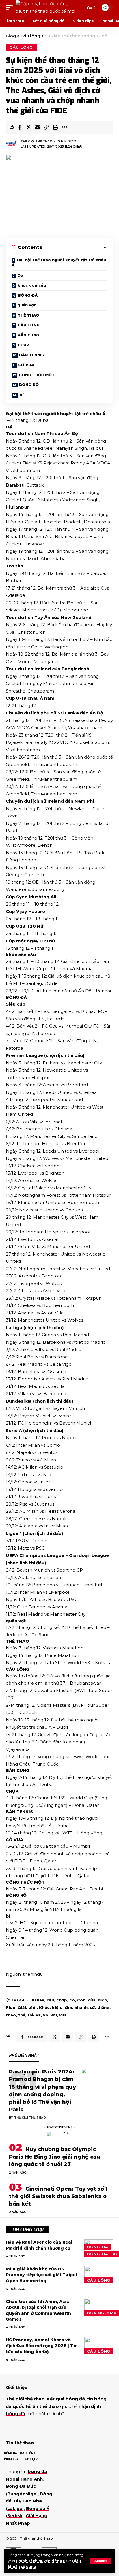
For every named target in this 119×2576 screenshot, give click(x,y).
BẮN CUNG (28, 335)
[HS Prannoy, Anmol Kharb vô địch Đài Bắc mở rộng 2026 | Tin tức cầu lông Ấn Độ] (99, 2346)
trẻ (30, 2015)
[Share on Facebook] (20, 127)
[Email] (38, 127)
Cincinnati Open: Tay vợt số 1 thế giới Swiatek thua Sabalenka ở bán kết (58, 2196)
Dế (20, 275)
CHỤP (23, 345)
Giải (22, 2007)
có (72, 2000)
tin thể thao (45, 2406)
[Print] (55, 127)
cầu (50, 2000)
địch (102, 2000)
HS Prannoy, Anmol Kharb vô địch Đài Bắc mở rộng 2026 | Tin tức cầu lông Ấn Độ (42, 2346)
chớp (62, 2000)
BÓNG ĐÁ (28, 295)
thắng (103, 2007)
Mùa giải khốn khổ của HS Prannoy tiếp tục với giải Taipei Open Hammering (41, 2275)
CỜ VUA (26, 365)
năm (68, 2007)
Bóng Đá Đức (21, 2486)
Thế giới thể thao (36, 141)
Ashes (38, 2000)
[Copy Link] (47, 127)
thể (22, 2015)
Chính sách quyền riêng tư (41, 2561)
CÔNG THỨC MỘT (37, 375)
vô (46, 2015)
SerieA (15, 2516)
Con (81, 2000)
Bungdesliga (22, 2494)
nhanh (81, 2007)
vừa (63, 2015)
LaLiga (15, 2508)
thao (11, 2015)
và (38, 2015)
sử (92, 2007)
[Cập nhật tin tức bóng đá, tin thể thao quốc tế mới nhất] (46, 7)
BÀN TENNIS (31, 355)
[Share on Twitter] (29, 127)
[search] (80, 7)
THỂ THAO (28, 315)
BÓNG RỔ (29, 385)
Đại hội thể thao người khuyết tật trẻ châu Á (59, 263)
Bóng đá (97, 2247)
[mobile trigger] (11, 7)
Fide (11, 2007)
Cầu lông (21, 47)
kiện (56, 2007)
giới (32, 2007)
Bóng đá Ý (38, 2508)
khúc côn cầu (32, 285)
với (54, 2015)
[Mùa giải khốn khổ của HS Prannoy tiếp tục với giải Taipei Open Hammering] (99, 2275)
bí (21, 395)
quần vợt (27, 305)
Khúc (44, 2007)
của (92, 2000)
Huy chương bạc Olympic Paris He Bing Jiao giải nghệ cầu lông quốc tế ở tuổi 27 (55, 2157)
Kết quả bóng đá (66, 2399)
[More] (64, 127)
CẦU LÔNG (29, 325)
